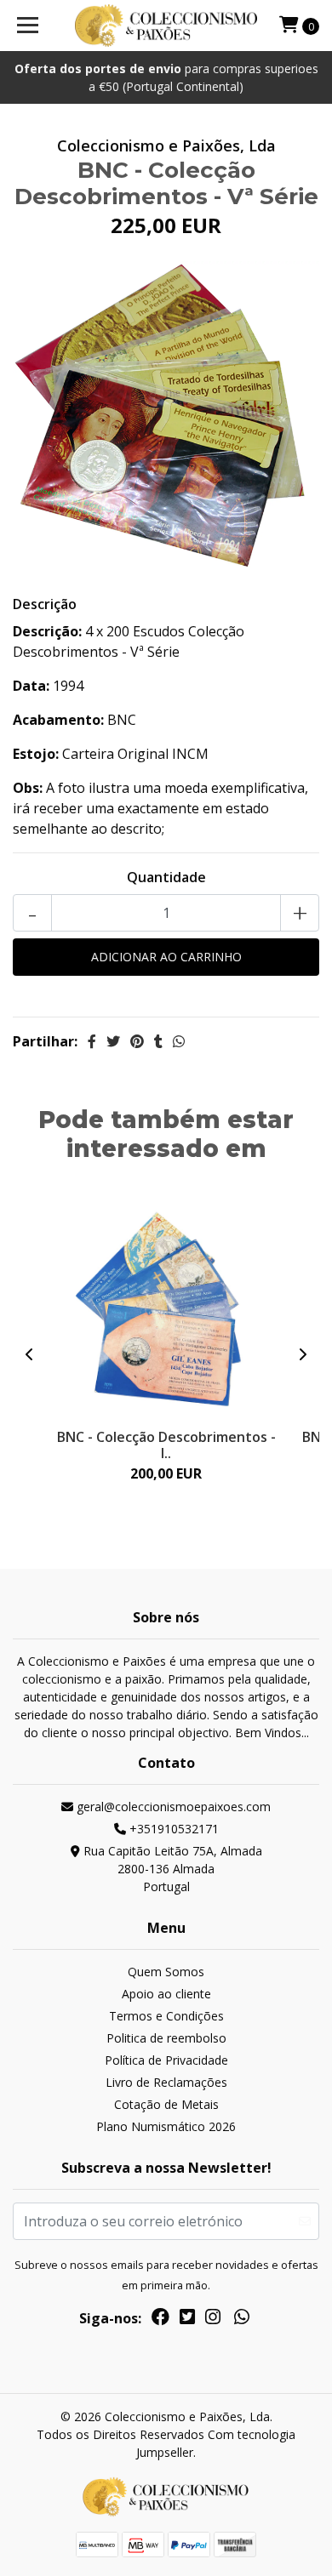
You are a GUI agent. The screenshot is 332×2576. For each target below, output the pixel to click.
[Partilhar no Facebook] (92, 1041)
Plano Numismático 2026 (166, 2126)
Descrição (45, 604)
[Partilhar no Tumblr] (158, 1041)
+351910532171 (172, 1829)
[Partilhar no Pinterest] (137, 1041)
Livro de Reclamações (166, 2082)
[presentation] (30, 1354)
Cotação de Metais (166, 2104)
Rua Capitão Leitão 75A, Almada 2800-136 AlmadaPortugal (171, 1869)
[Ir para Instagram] (213, 2320)
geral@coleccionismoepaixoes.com (172, 1807)
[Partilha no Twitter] (113, 1041)
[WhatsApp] (242, 2320)
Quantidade (166, 877)
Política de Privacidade (166, 2060)
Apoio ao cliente (166, 1994)
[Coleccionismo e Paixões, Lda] (166, 26)
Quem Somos (166, 1972)
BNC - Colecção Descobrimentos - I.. (166, 1445)
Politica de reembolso (166, 2038)
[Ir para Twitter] (187, 2320)
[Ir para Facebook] (160, 2320)
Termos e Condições (166, 2016)
